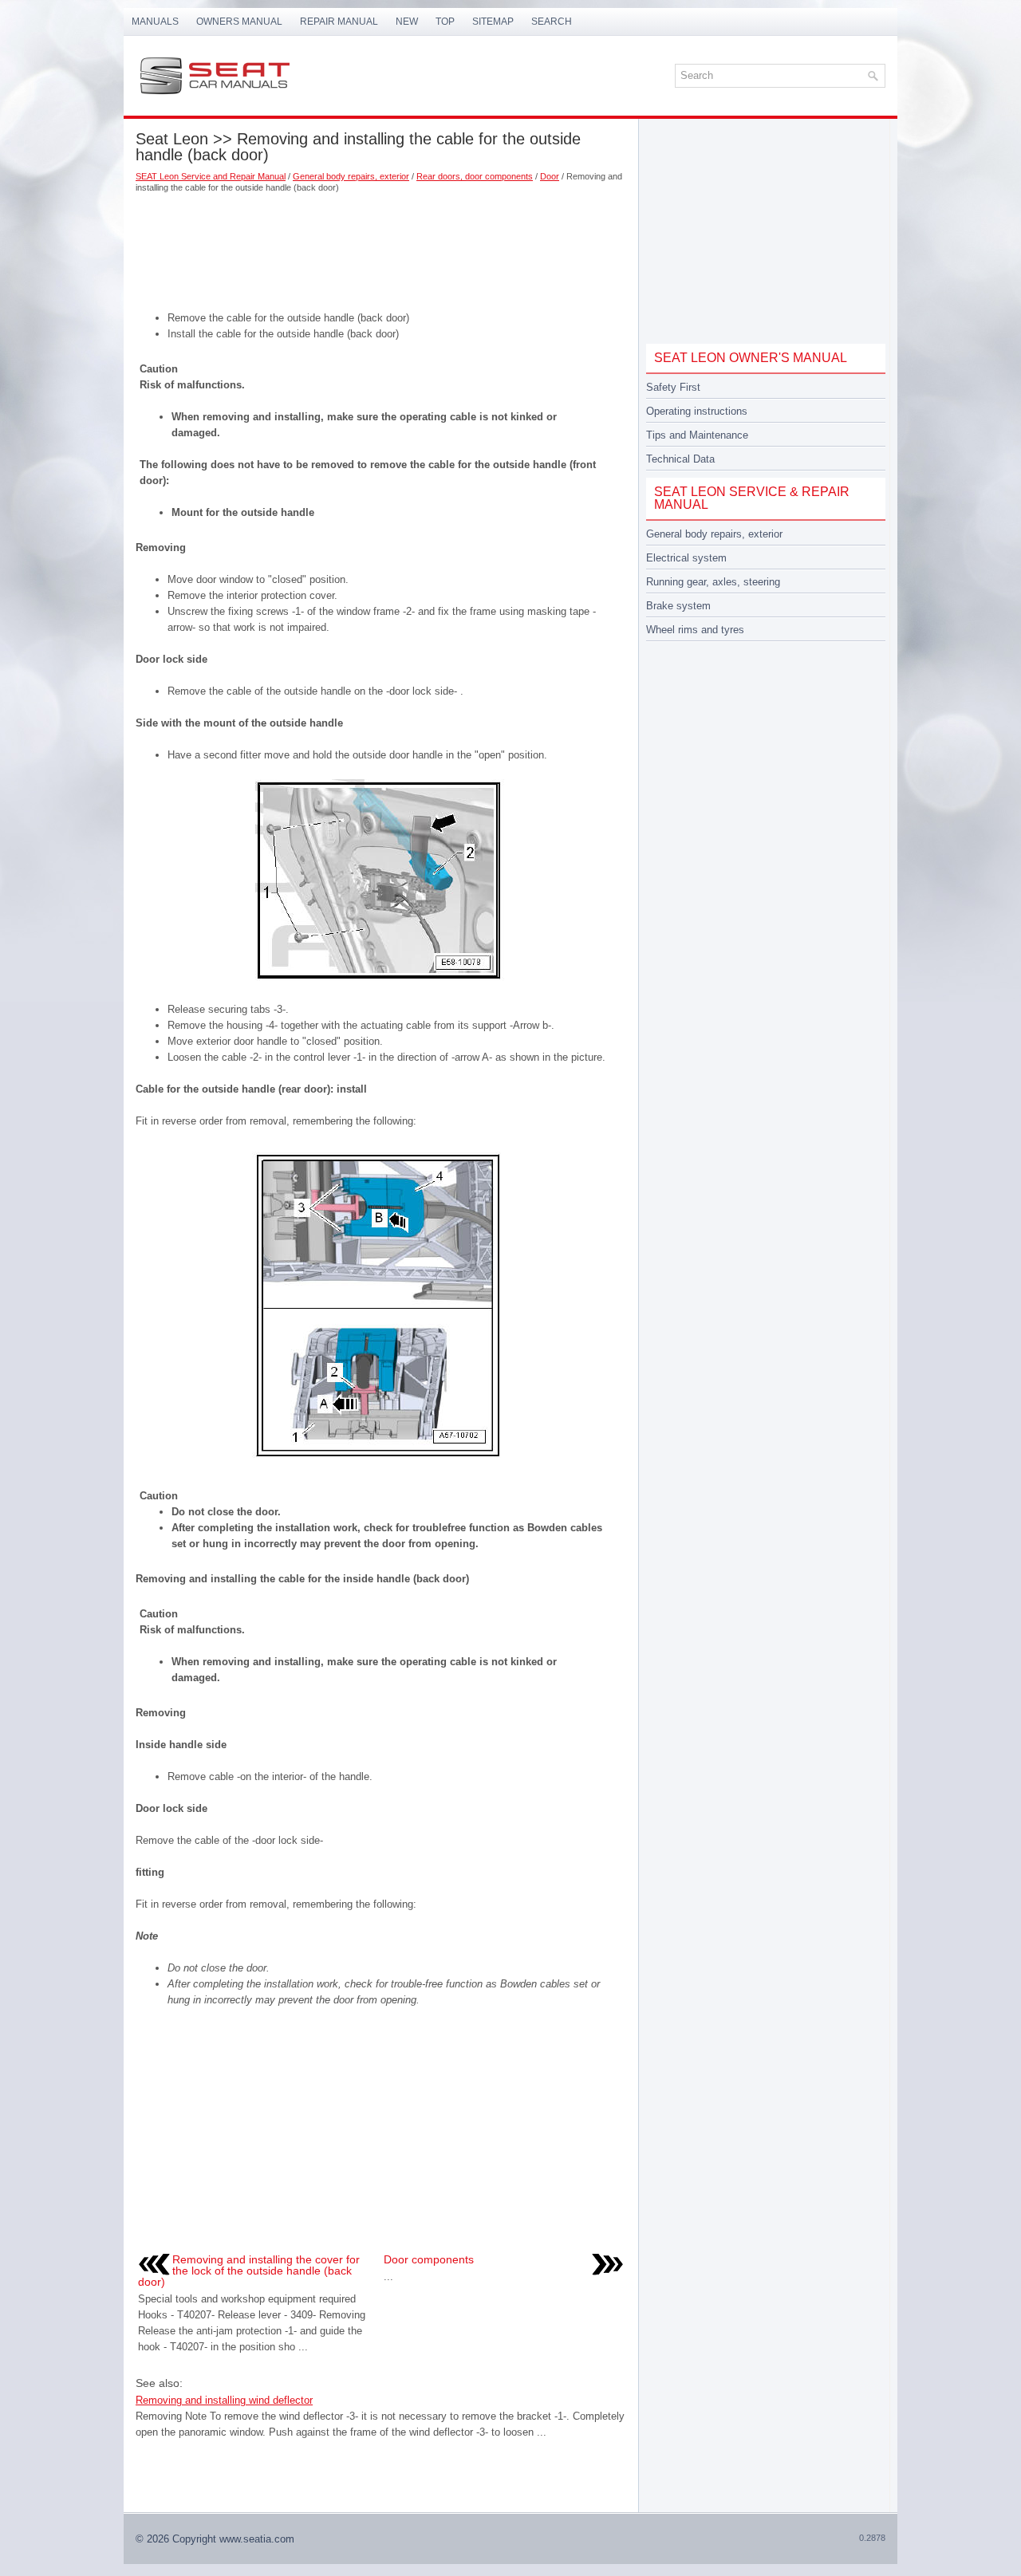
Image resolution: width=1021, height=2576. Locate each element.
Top (445, 22)
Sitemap (493, 22)
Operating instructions (697, 411)
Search (552, 22)
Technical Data (680, 459)
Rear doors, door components (475, 176)
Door (550, 176)
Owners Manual (239, 22)
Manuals (155, 22)
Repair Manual (339, 22)
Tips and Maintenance (697, 435)
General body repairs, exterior (351, 176)
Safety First (673, 387)
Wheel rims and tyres (695, 630)
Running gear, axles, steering (713, 582)
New (407, 22)
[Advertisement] (381, 246)
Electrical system (686, 558)
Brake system (678, 606)
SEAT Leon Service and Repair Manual (211, 176)
